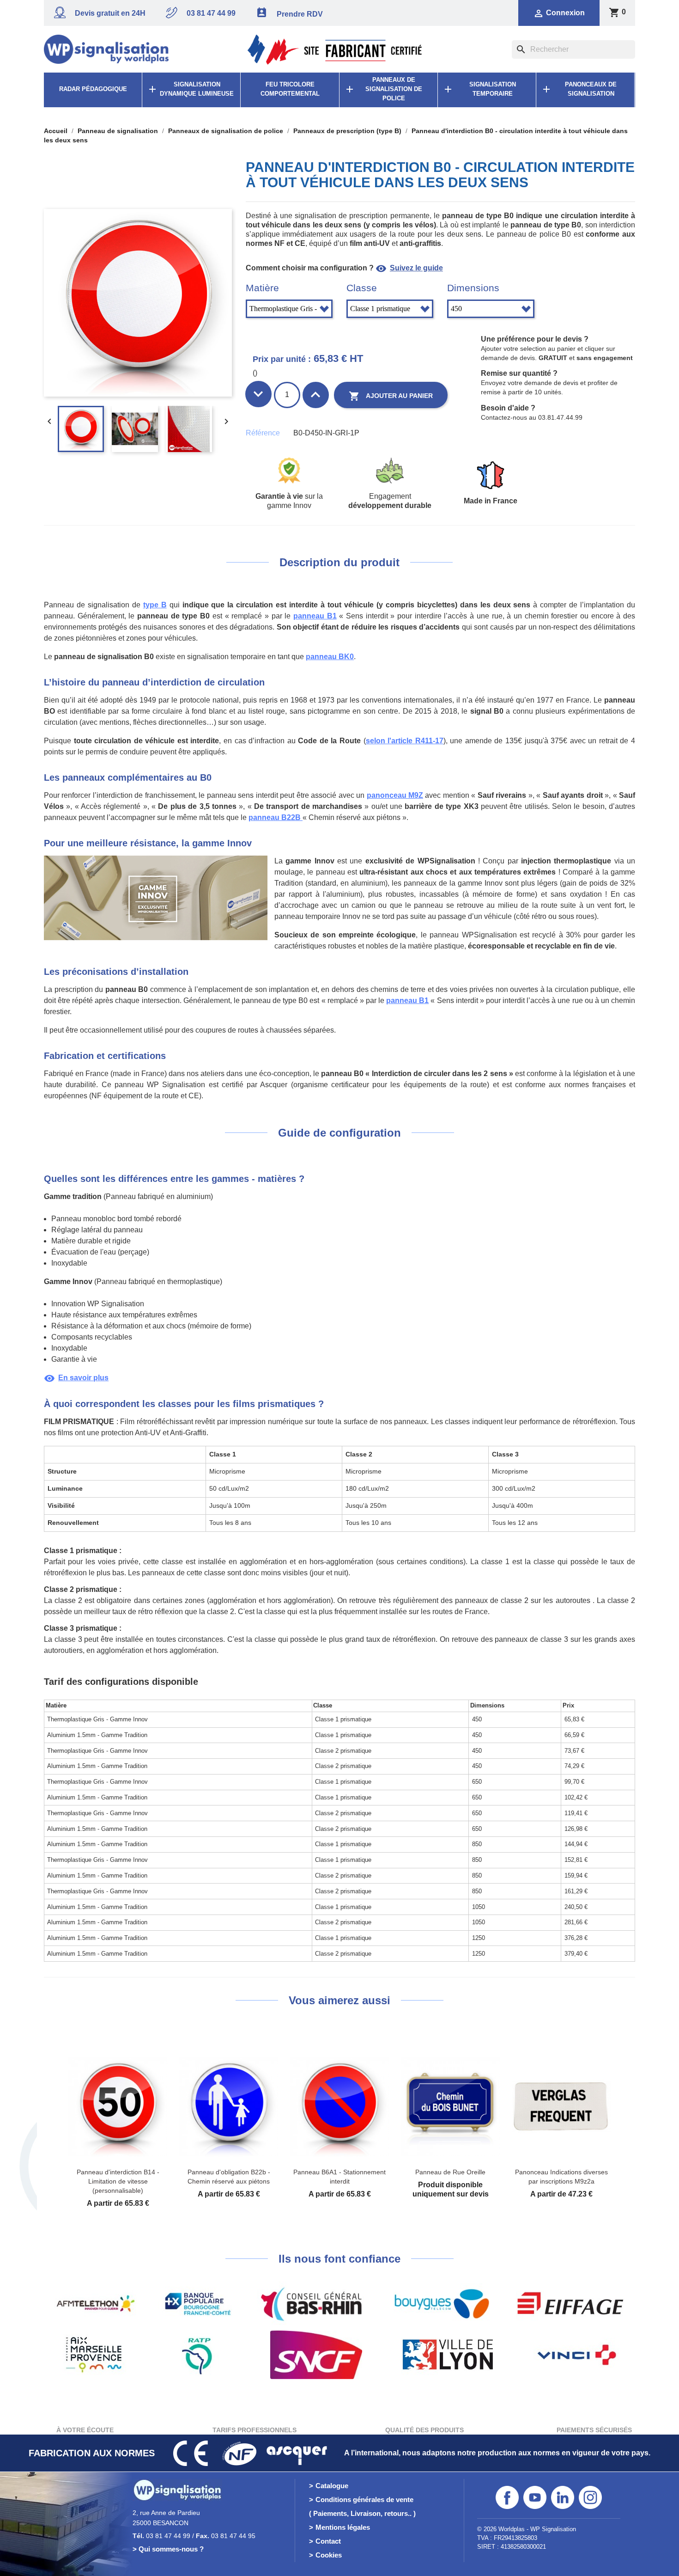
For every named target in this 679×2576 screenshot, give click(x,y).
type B (155, 605)
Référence (263, 433)
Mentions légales (343, 2527)
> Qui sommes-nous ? (168, 2549)
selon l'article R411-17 (405, 741)
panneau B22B (276, 817)
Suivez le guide (409, 268)
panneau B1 (315, 616)
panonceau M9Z (395, 795)
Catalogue (332, 2486)
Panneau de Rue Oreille (450, 2172)
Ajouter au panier (391, 396)
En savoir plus (76, 1378)
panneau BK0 (330, 657)
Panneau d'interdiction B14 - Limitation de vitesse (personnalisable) (118, 2181)
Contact (328, 2541)
